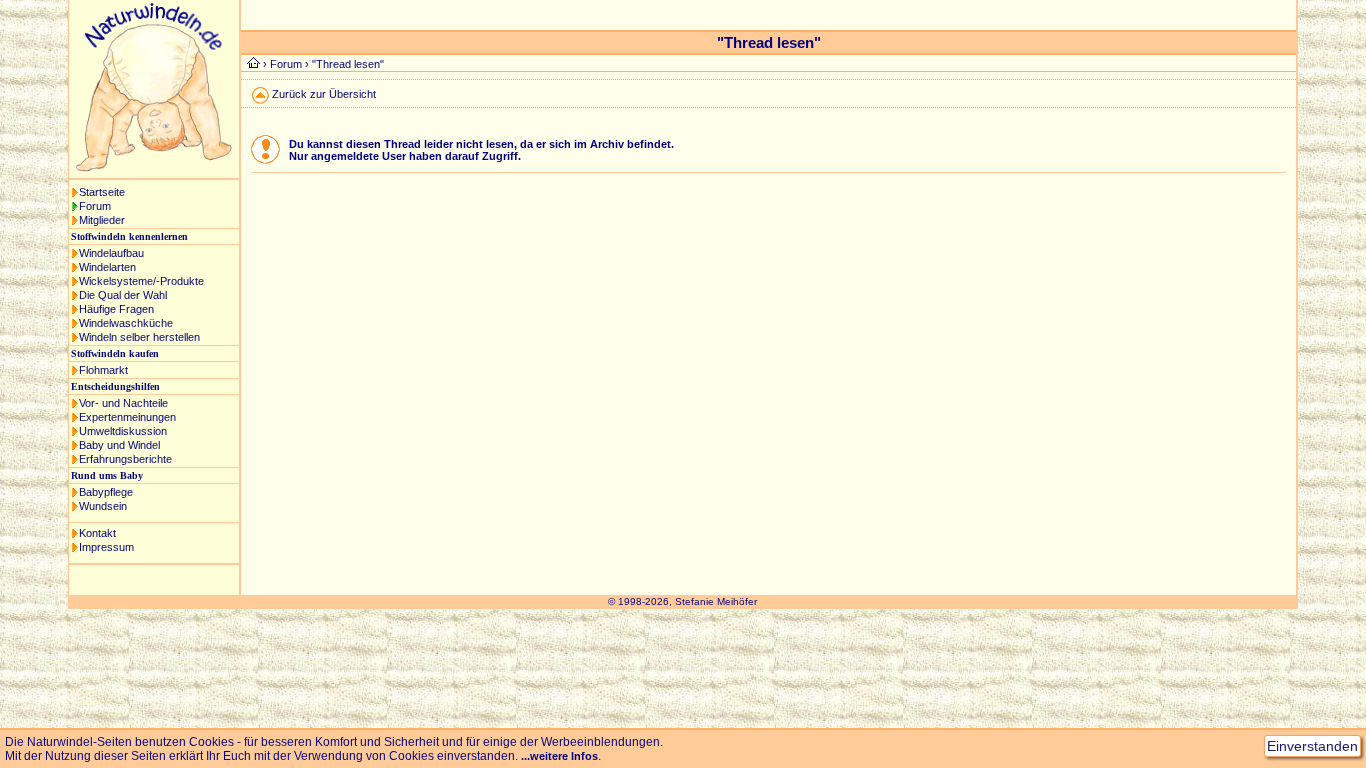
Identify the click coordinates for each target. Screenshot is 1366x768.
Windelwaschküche (126, 323)
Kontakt (97, 533)
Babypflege (106, 492)
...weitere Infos (559, 756)
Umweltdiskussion (123, 431)
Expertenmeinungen (127, 417)
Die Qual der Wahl (123, 295)
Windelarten (107, 267)
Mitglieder (102, 220)
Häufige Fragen (116, 309)
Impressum (106, 547)
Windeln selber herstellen (139, 337)
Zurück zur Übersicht (324, 94)
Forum (95, 206)
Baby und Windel (119, 445)
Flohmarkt (103, 370)
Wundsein (103, 506)
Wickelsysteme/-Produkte (141, 281)
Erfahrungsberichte (125, 459)
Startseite (102, 192)
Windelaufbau (111, 253)
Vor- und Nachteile (123, 403)
